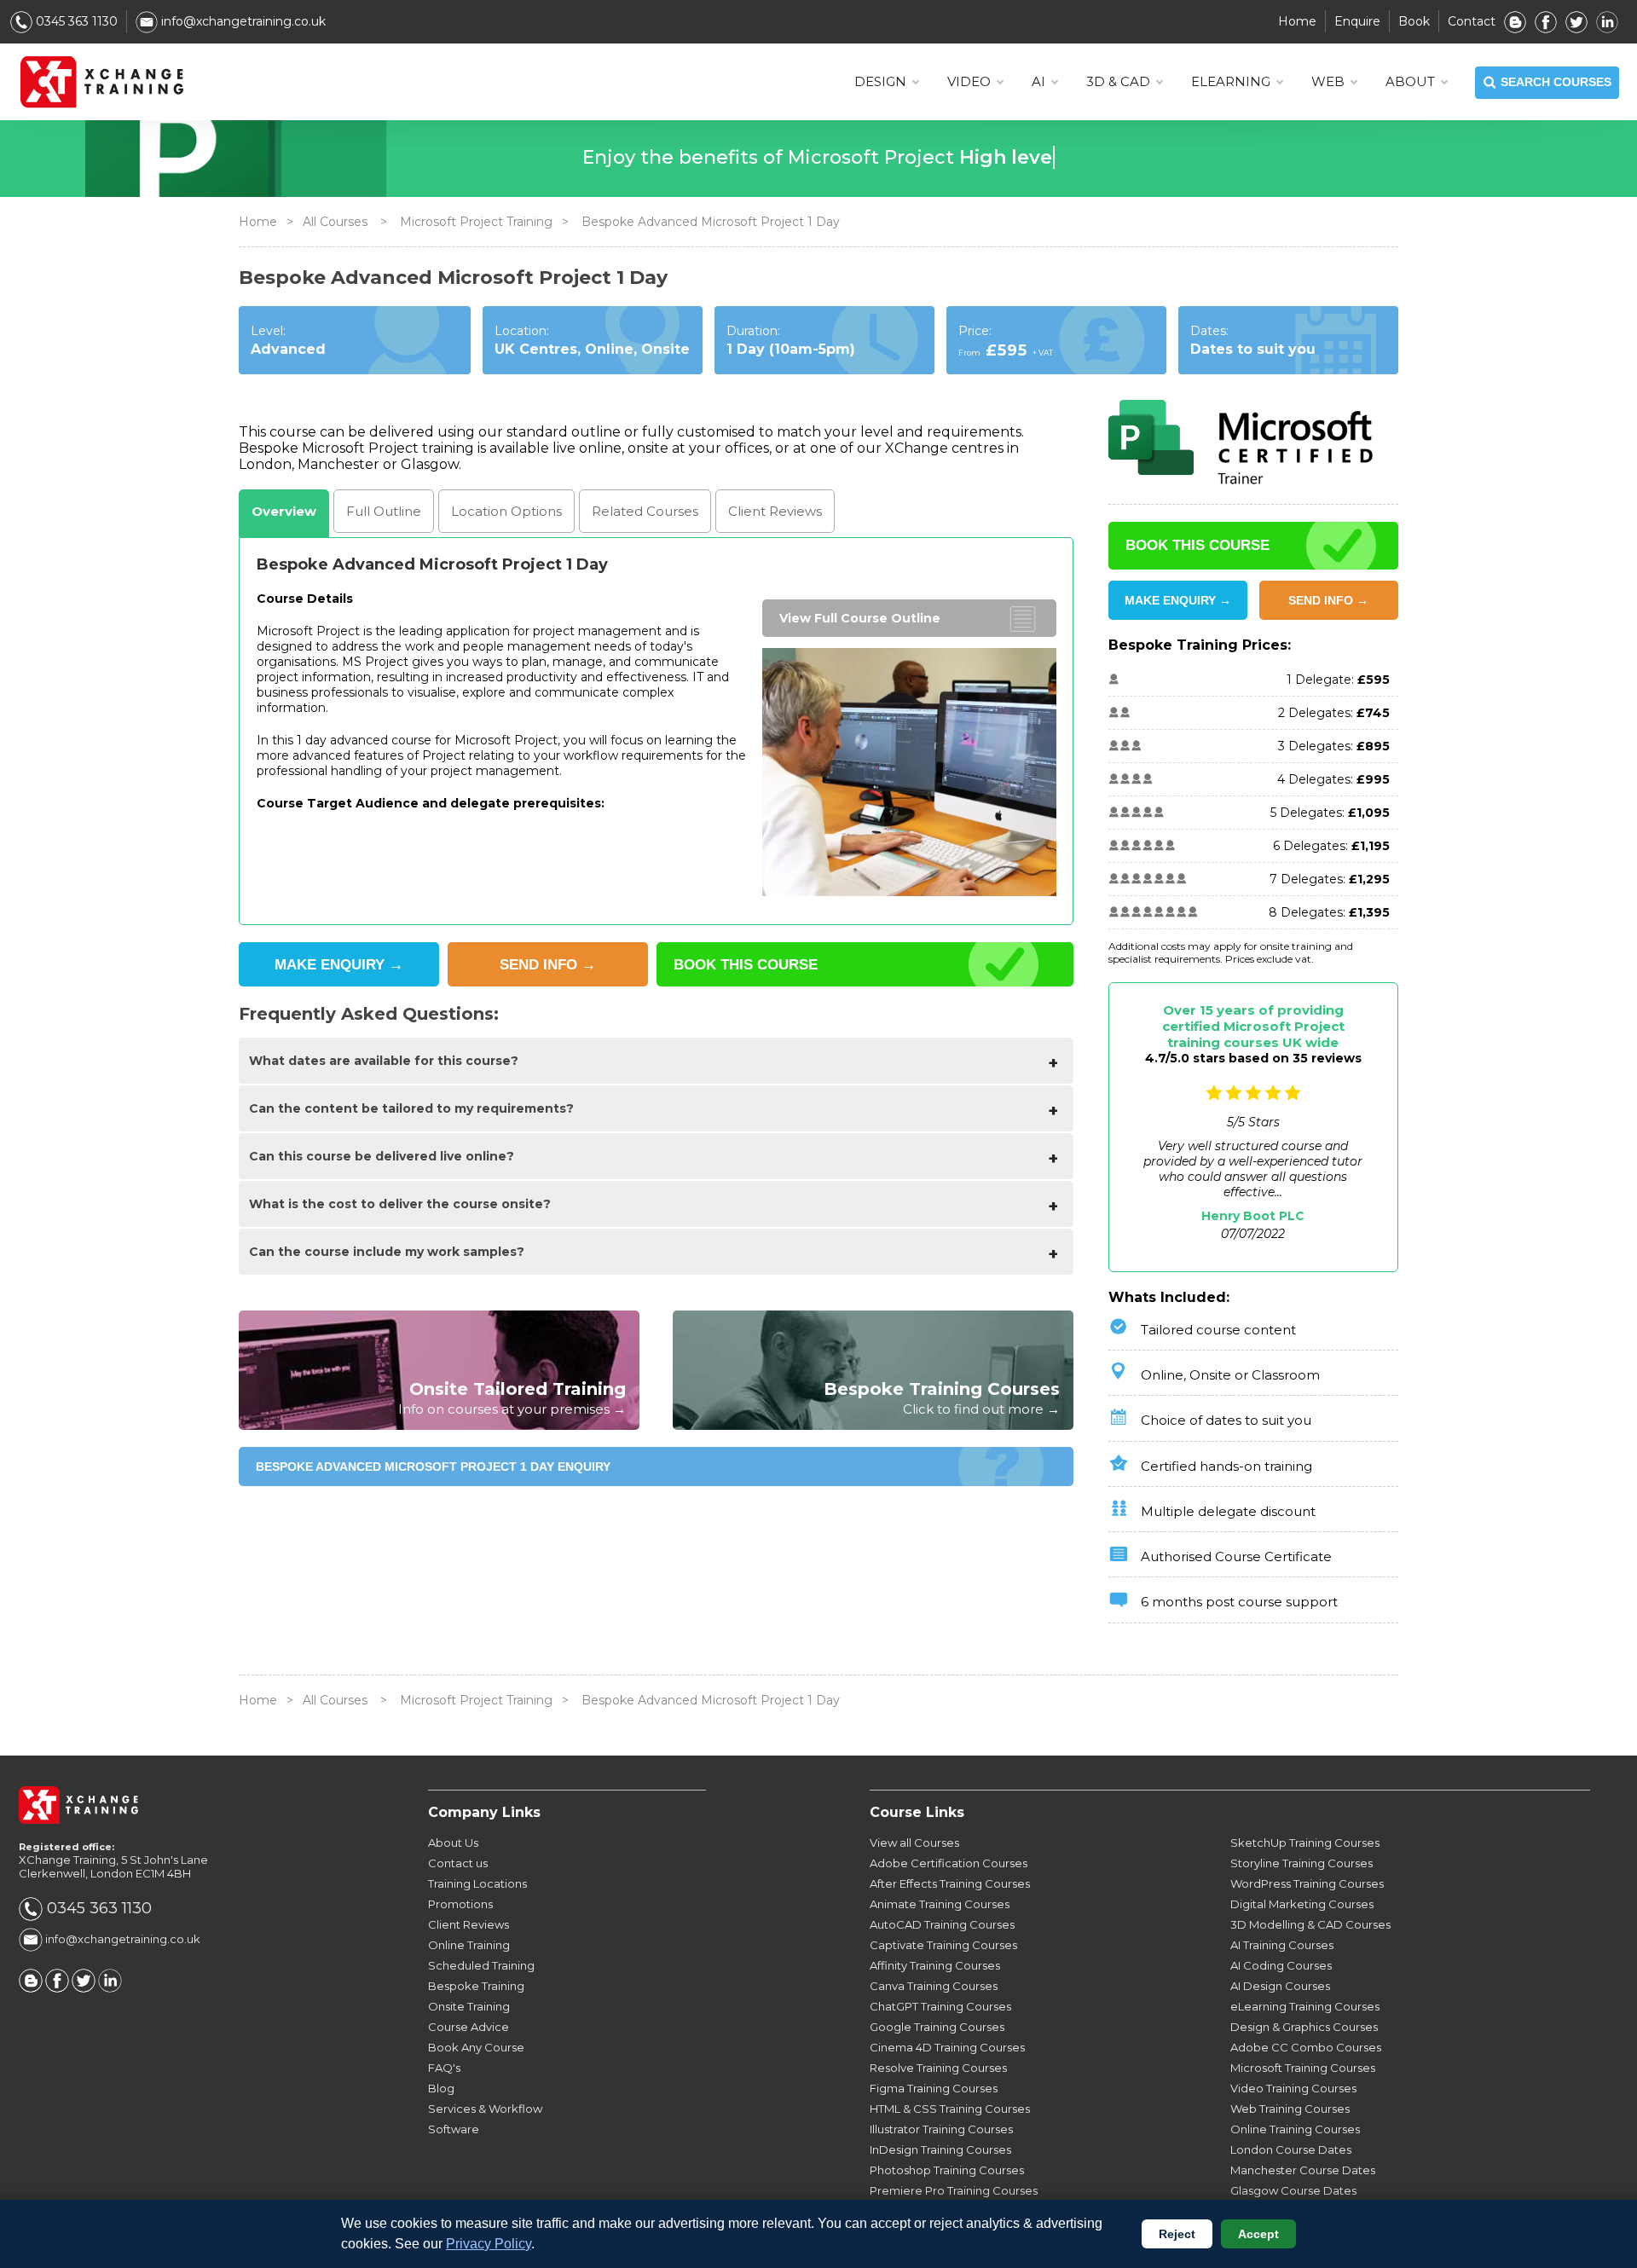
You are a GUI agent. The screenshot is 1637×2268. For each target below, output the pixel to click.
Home (1297, 21)
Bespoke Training (476, 1986)
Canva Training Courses (934, 1986)
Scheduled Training (481, 1965)
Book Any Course (476, 2047)
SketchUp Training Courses (1305, 1843)
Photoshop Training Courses (947, 2170)
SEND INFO (548, 965)
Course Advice (469, 2027)
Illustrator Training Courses (941, 2129)
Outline (384, 511)
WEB (1328, 81)
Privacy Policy (489, 2244)
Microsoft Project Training (476, 222)
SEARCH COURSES (1556, 82)
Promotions (460, 1904)
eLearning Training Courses (1305, 2006)
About (1410, 81)
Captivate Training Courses (943, 1945)
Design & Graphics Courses (1304, 2027)
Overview (284, 511)
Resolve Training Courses (938, 2068)
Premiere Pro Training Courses (954, 2190)
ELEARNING (1231, 81)
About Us (453, 1843)
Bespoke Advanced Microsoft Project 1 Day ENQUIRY (433, 1467)
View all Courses (914, 1843)
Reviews (775, 511)
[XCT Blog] (1515, 21)
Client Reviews (469, 1924)
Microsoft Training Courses (1303, 2068)
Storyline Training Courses (1302, 1863)
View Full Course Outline (860, 618)
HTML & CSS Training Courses (950, 2109)
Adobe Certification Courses (949, 1863)
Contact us (458, 1863)
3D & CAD (1118, 81)
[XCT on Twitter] (1576, 21)
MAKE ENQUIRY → (1178, 600)
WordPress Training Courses (1307, 1883)
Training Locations (477, 1883)
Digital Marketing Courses (1302, 1904)
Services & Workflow (485, 2109)
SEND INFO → (1328, 600)
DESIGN (880, 81)
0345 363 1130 (75, 21)
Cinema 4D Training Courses (947, 2047)
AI (1038, 81)
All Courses (335, 222)
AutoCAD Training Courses (942, 1924)
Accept (1258, 2234)
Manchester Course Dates (1303, 2170)
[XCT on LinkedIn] (1607, 21)
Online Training (469, 1945)
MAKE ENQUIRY (339, 965)
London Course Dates (1291, 2149)
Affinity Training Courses (935, 1965)
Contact (1472, 21)
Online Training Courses (1295, 2129)
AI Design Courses (1280, 1986)
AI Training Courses (1282, 1945)
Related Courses (645, 511)
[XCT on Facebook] (1546, 21)
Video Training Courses (1293, 2088)
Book (1414, 21)
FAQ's (444, 2068)
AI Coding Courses (1281, 1965)
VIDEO (969, 81)
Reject (1177, 2234)
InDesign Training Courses (940, 2149)
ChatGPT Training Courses (940, 2006)
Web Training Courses (1290, 2109)
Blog (441, 2088)
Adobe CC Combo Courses (1306, 2047)
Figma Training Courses (934, 2088)
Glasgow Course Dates (1293, 2190)
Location (506, 511)
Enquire (1357, 21)
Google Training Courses (937, 2027)
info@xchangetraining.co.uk (242, 21)
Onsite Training (469, 2006)
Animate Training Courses (940, 1904)
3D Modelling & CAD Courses (1310, 1924)
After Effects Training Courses (950, 1883)
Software (454, 2129)
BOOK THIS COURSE (746, 965)
